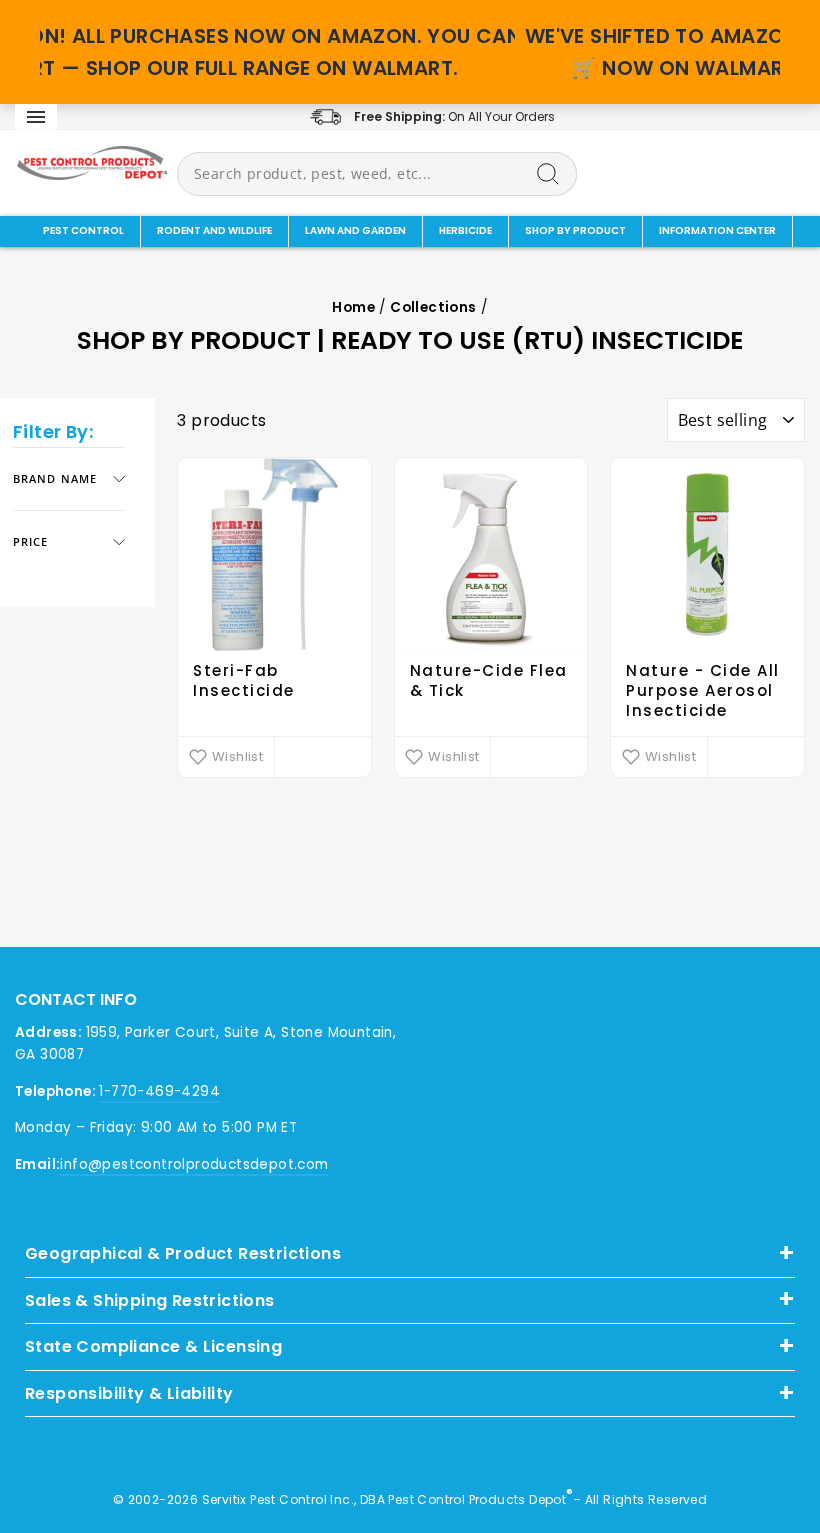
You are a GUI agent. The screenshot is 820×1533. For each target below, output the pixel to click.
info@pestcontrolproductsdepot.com (194, 1164)
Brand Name (55, 478)
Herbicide (465, 230)
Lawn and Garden (355, 230)
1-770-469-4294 (159, 1091)
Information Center (717, 230)
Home (353, 307)
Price (31, 541)
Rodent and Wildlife (214, 230)
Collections (433, 307)
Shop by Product (575, 230)
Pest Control (83, 230)
